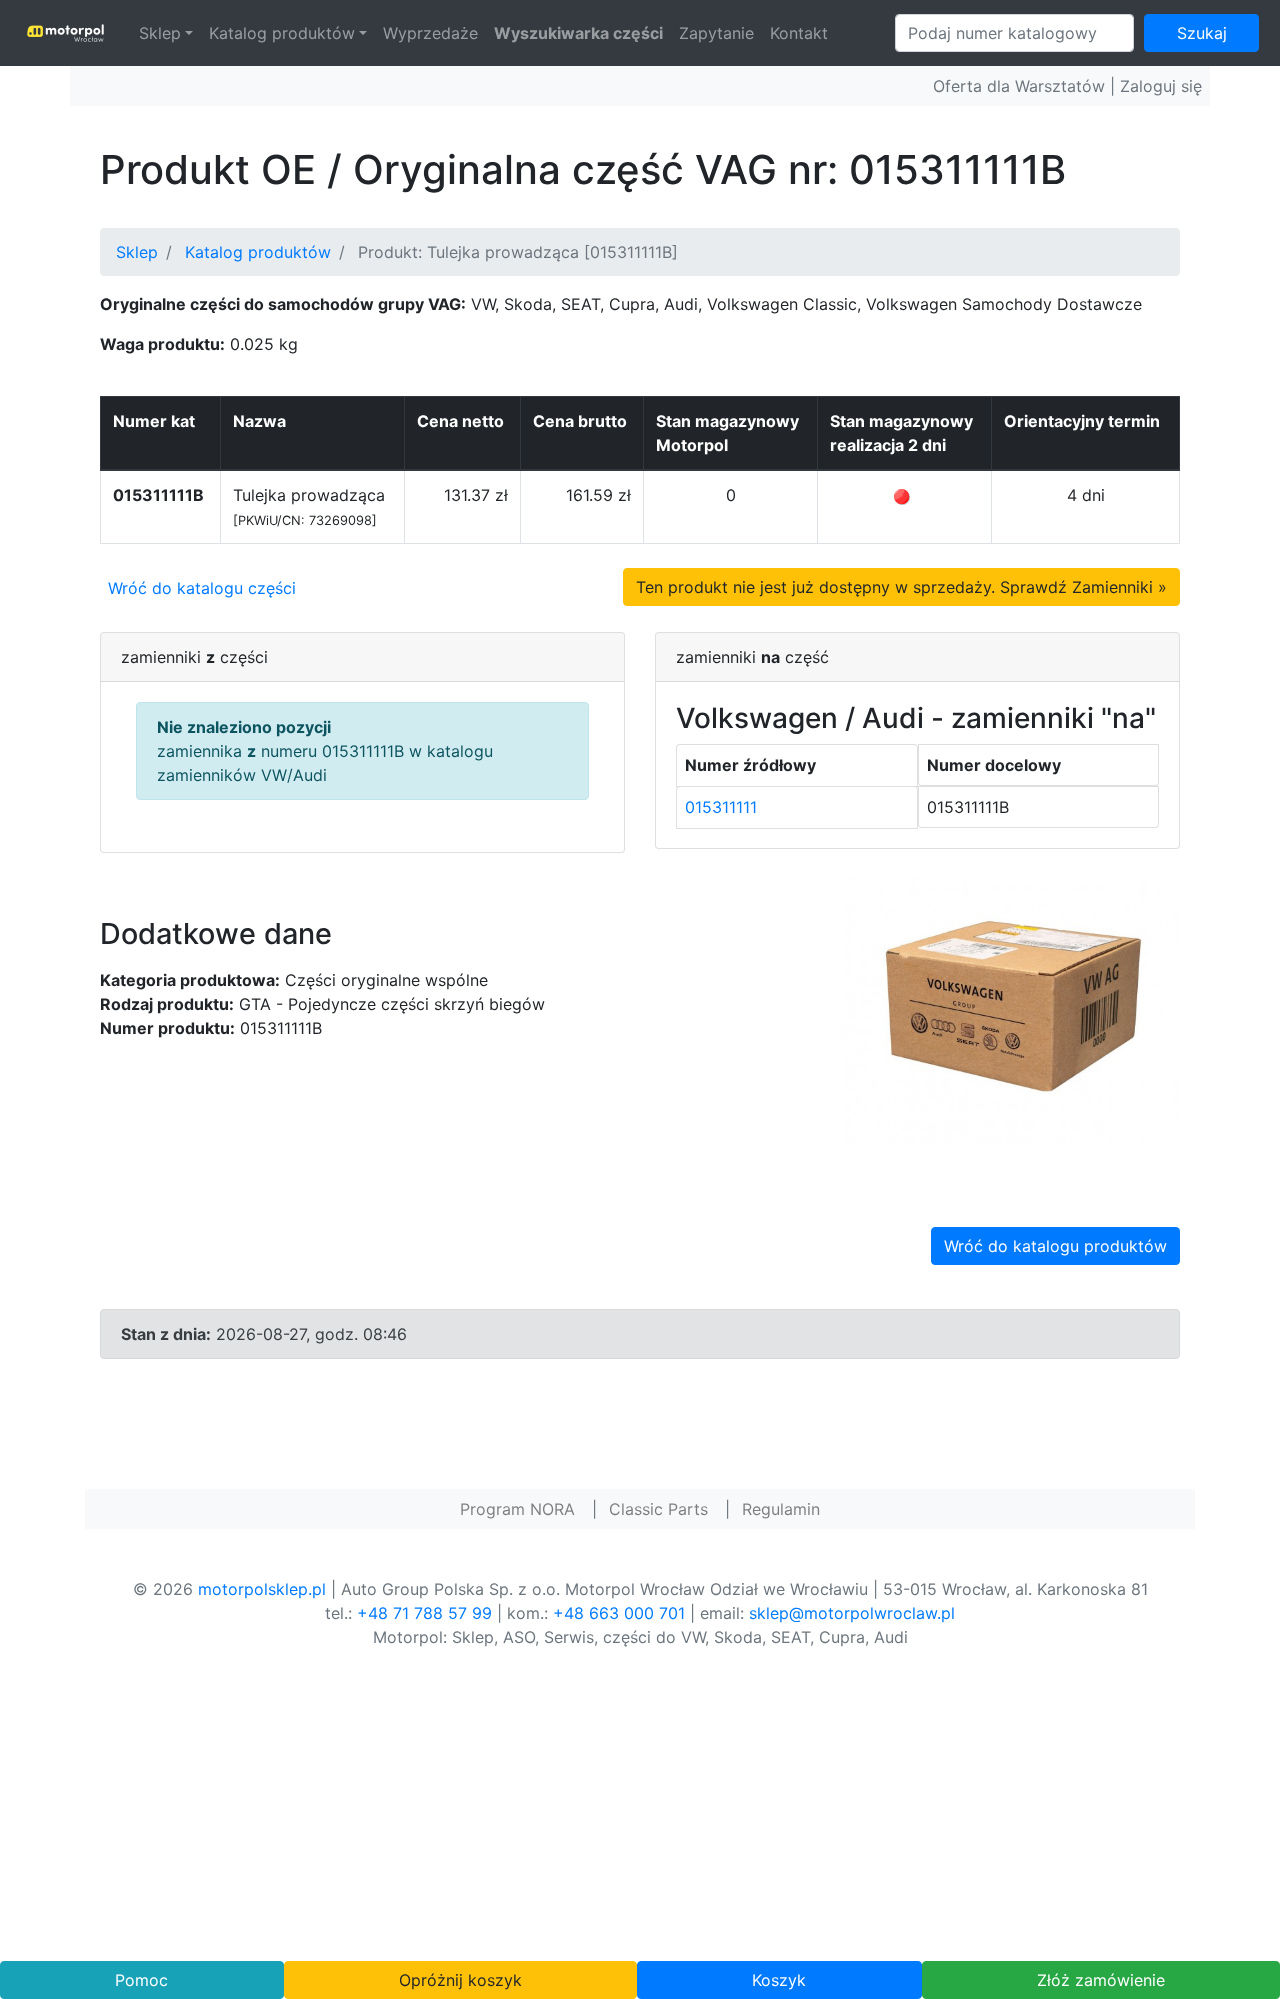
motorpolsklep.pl (262, 1589)
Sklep (160, 33)
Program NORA (517, 1509)
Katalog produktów (282, 33)
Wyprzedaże (430, 33)
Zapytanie (716, 33)
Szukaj (1202, 33)
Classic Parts (658, 1509)
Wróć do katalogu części (202, 588)
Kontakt (799, 33)
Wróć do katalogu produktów (1055, 1246)
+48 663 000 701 (619, 1613)
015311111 (721, 807)
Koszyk (779, 1980)
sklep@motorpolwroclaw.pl (852, 1613)
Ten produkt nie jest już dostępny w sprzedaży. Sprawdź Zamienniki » (901, 587)
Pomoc (141, 1980)
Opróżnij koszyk (460, 1980)
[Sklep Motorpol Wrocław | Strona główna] (65, 33)
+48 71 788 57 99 (424, 1613)
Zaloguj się (1161, 86)
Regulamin (781, 1509)
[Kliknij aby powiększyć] (1010, 1011)
